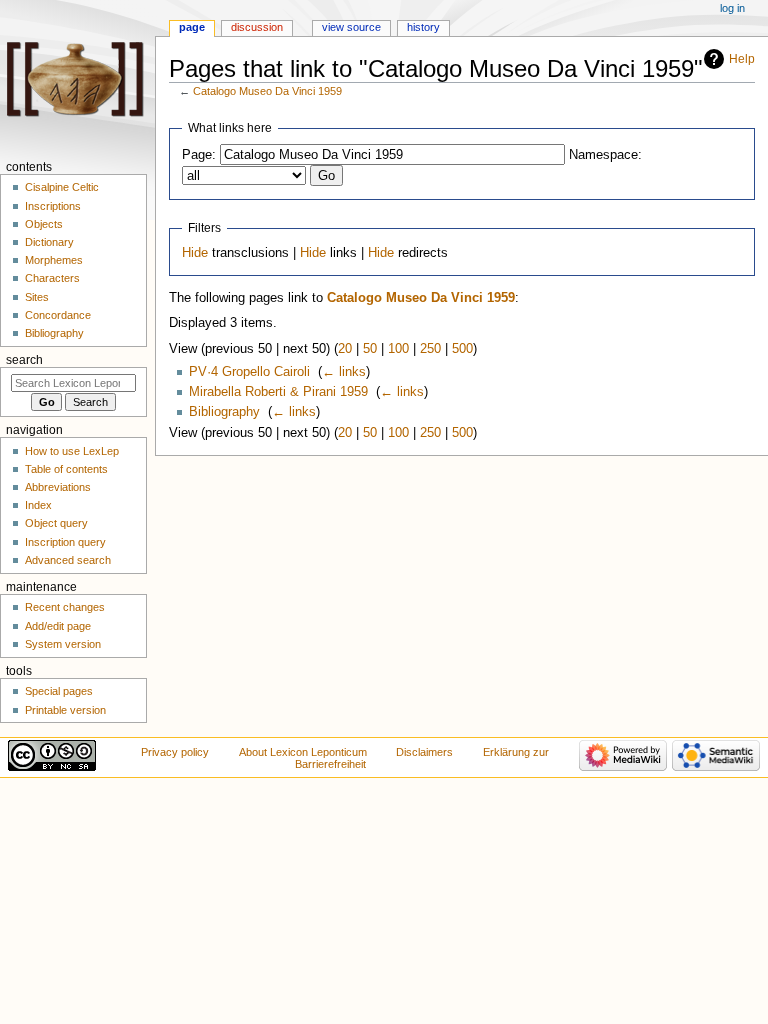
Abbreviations (58, 487)
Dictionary (49, 242)
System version (63, 644)
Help (742, 59)
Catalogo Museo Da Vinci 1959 (267, 91)
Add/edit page (58, 626)
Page (192, 27)
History (423, 27)
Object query (56, 523)
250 (430, 349)
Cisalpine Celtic (62, 187)
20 (345, 349)
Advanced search (68, 560)
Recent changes (65, 607)
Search (24, 360)
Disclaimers (424, 752)
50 (370, 349)
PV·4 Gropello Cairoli (249, 372)
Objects (44, 224)
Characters (52, 278)
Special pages (59, 691)
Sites (37, 297)
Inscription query (65, 542)
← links (344, 372)
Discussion (257, 27)
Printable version (65, 710)
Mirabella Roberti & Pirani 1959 (278, 392)
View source (351, 27)
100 (398, 349)
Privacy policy (175, 752)
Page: (199, 155)
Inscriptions (53, 206)
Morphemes (54, 260)
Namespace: (605, 155)
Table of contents (66, 469)
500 (462, 349)
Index (38, 505)
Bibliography (224, 412)
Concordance (58, 315)
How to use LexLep (72, 451)
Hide (195, 253)
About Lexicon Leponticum (303, 752)
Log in (732, 8)
